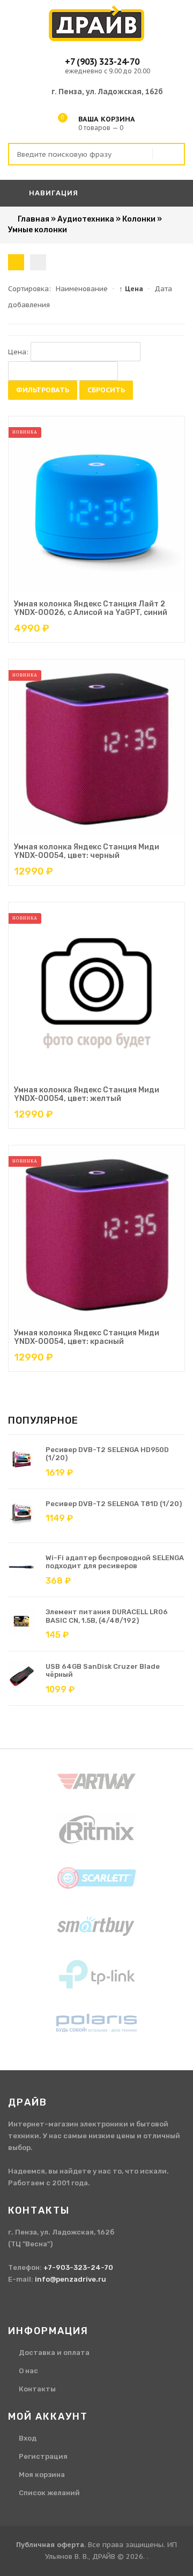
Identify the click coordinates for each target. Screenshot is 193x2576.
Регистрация (43, 2456)
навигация (53, 193)
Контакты (37, 2389)
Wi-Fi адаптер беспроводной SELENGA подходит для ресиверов (115, 1562)
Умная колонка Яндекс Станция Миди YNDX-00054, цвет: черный (87, 851)
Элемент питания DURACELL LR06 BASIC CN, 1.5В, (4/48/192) (107, 1616)
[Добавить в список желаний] (123, 590)
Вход (28, 2438)
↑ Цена (131, 289)
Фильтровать (43, 390)
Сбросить (106, 390)
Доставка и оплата (54, 2353)
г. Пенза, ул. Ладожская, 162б (107, 92)
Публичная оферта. (51, 2545)
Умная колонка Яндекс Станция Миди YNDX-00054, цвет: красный (87, 1337)
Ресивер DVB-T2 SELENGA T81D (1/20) (114, 1504)
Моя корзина (42, 2475)
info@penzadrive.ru (70, 2279)
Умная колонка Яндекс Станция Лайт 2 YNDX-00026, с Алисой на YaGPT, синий (91, 608)
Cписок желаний (49, 2493)
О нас (28, 2371)
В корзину (86, 590)
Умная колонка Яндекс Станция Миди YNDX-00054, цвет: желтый (87, 1094)
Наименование (82, 289)
